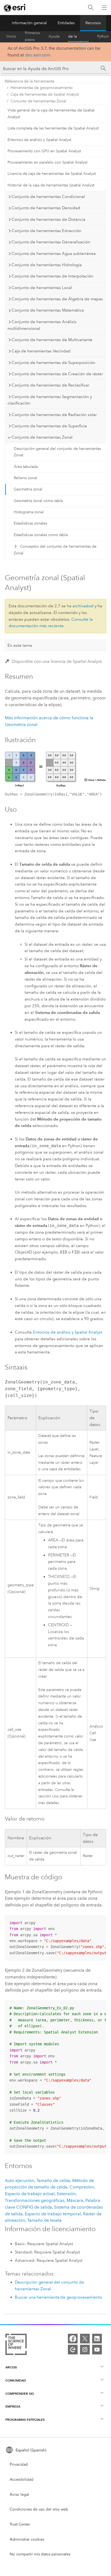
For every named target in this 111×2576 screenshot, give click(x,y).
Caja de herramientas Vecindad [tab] (41, 351)
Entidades (66, 23)
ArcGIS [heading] (11, 2367)
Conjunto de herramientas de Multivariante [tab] (52, 340)
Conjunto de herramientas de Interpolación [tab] (52, 276)
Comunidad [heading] (16, 2380)
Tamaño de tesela (44, 2220)
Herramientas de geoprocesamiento (42, 88)
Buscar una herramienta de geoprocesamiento (58, 2297)
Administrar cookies (27, 2539)
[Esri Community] (73, 2350)
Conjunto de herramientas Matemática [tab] (48, 310)
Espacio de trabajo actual (30, 2194)
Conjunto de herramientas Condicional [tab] (48, 197)
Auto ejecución (20, 2181)
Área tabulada (26, 467)
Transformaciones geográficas (35, 2200)
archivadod (83, 606)
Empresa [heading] (13, 2406)
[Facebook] (73, 2339)
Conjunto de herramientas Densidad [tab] (46, 208)
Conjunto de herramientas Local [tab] (42, 288)
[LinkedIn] (97, 2339)
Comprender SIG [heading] (20, 2393)
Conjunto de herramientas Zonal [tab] (42, 437)
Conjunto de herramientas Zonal (38, 101)
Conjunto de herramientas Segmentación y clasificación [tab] (50, 400)
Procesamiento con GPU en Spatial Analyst (44, 151)
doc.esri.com (38, 55)
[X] (85, 2339)
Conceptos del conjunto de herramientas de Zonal (55, 550)
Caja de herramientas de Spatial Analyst (45, 94)
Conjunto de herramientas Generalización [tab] (51, 242)
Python (103, 36)
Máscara (75, 2200)
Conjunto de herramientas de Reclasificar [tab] (50, 385)
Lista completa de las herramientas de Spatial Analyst (53, 128)
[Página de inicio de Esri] (15, 8)
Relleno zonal (25, 478)
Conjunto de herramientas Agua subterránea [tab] (54, 254)
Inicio (11, 36)
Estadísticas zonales (30, 523)
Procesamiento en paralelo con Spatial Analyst (47, 162)
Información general (29, 23)
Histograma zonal (29, 512)
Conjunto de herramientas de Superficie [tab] (49, 426)
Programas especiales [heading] (25, 2420)
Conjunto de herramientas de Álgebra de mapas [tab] (57, 299)
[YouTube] (97, 2350)
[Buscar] (91, 8)
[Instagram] (85, 2350)
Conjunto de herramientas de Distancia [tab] (48, 219)
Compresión (82, 2187)
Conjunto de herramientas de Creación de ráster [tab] (57, 374)
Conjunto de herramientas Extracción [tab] (46, 231)
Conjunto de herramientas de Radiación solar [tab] (54, 415)
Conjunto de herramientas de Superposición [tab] (53, 363)
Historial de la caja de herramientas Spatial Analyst (51, 185)
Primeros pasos (32, 37)
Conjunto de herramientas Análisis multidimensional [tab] (42, 325)
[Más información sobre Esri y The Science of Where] (16, 2345)
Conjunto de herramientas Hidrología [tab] (47, 265)
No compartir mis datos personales (40, 2554)
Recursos (93, 23)
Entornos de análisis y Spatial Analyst (39, 140)
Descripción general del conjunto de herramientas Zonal (57, 452)
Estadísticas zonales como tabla (41, 535)
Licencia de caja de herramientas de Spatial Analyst (52, 174)
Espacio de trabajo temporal (53, 2214)
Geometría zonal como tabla (38, 501)
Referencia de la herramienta (78, 37)
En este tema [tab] (20, 645)
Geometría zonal (28, 489)
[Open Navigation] (104, 8)
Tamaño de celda (53, 2181)
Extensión (66, 2194)
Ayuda (54, 36)
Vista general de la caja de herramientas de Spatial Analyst (51, 114)
